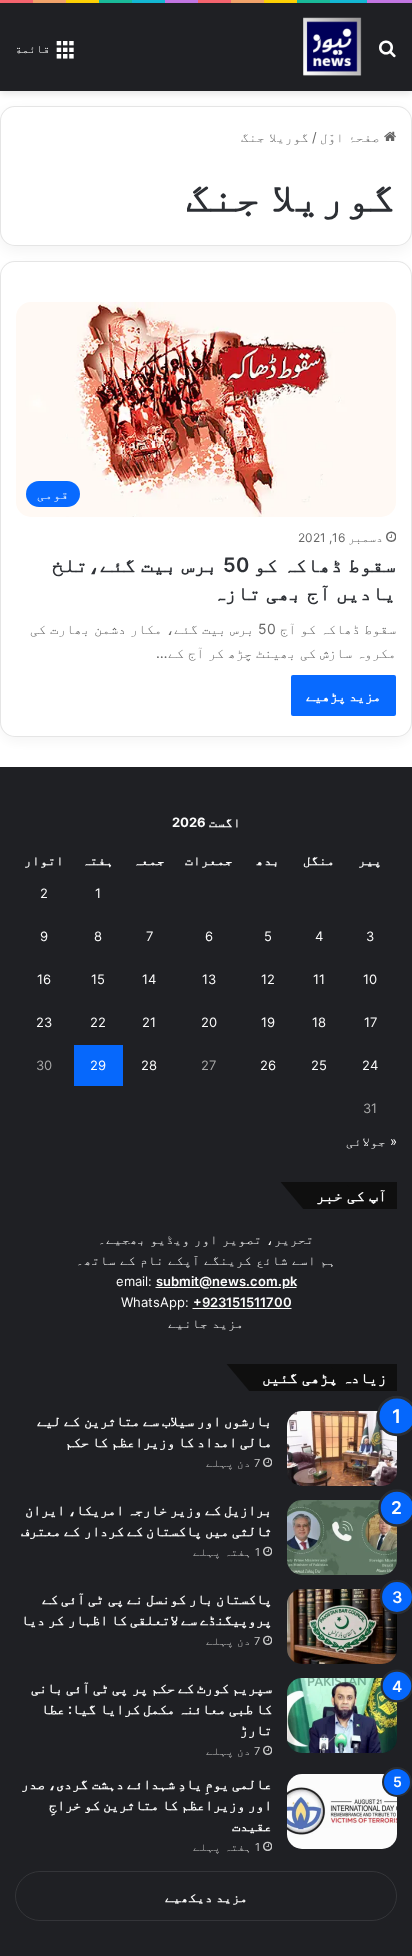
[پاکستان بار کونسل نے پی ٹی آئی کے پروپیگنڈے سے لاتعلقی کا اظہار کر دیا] (342, 1626)
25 (319, 1065)
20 (209, 1022)
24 (370, 1065)
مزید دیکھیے (206, 1897)
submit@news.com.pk (226, 1281)
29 (98, 1065)
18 (319, 1022)
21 (149, 1022)
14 (149, 979)
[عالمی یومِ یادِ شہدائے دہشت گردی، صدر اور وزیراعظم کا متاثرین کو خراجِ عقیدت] (342, 1811)
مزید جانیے (206, 1323)
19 (268, 1022)
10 (370, 979)
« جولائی (371, 1141)
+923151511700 (242, 1302)
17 (370, 1022)
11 (319, 979)
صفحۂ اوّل (352, 137)
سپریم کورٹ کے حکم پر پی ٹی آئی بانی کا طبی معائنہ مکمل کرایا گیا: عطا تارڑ (151, 1708)
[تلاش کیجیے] (387, 54)
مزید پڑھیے (343, 695)
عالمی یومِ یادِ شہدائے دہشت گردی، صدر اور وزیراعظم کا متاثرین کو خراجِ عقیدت (146, 1804)
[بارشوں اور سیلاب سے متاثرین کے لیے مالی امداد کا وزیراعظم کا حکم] (342, 1448)
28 (149, 1065)
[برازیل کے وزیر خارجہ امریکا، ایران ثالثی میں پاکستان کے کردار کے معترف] (342, 1537)
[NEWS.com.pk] (331, 47)
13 (209, 979)
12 (268, 979)
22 (98, 1022)
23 (44, 1022)
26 (268, 1065)
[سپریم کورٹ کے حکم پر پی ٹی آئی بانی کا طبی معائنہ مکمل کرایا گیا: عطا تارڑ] (342, 1715)
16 (44, 979)
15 (98, 979)
